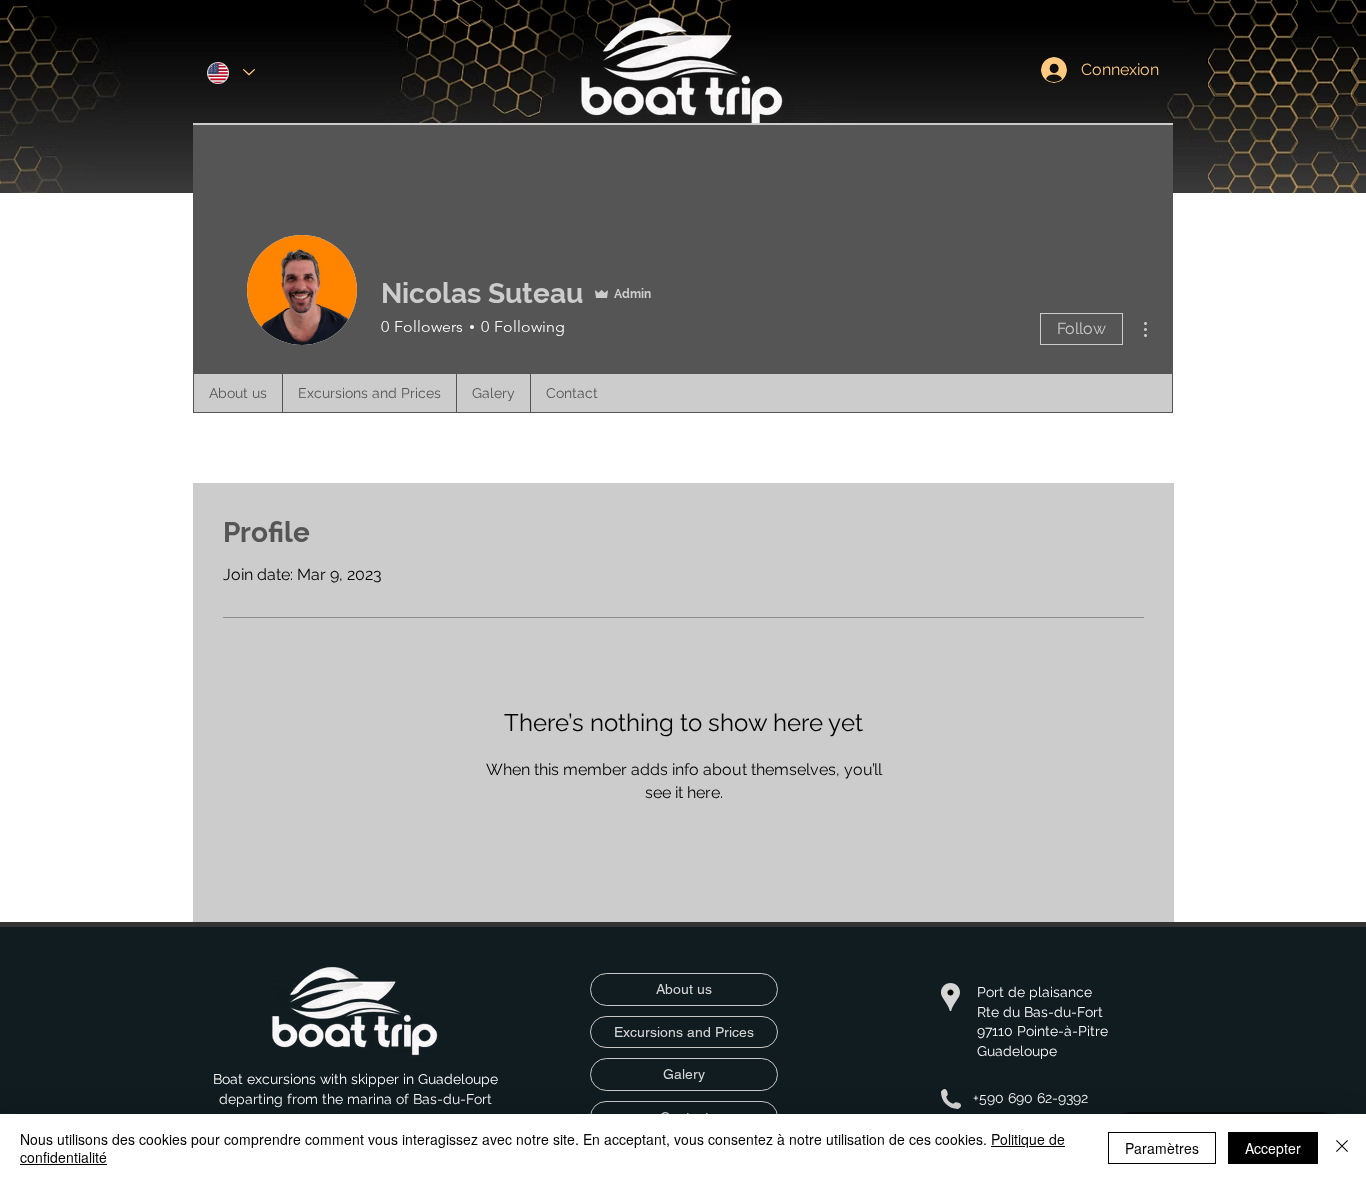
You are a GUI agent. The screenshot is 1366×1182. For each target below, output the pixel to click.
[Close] (1342, 1148)
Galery (684, 1074)
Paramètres (1162, 1148)
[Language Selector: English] (231, 72)
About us (684, 989)
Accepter (1273, 1148)
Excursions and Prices (684, 1032)
